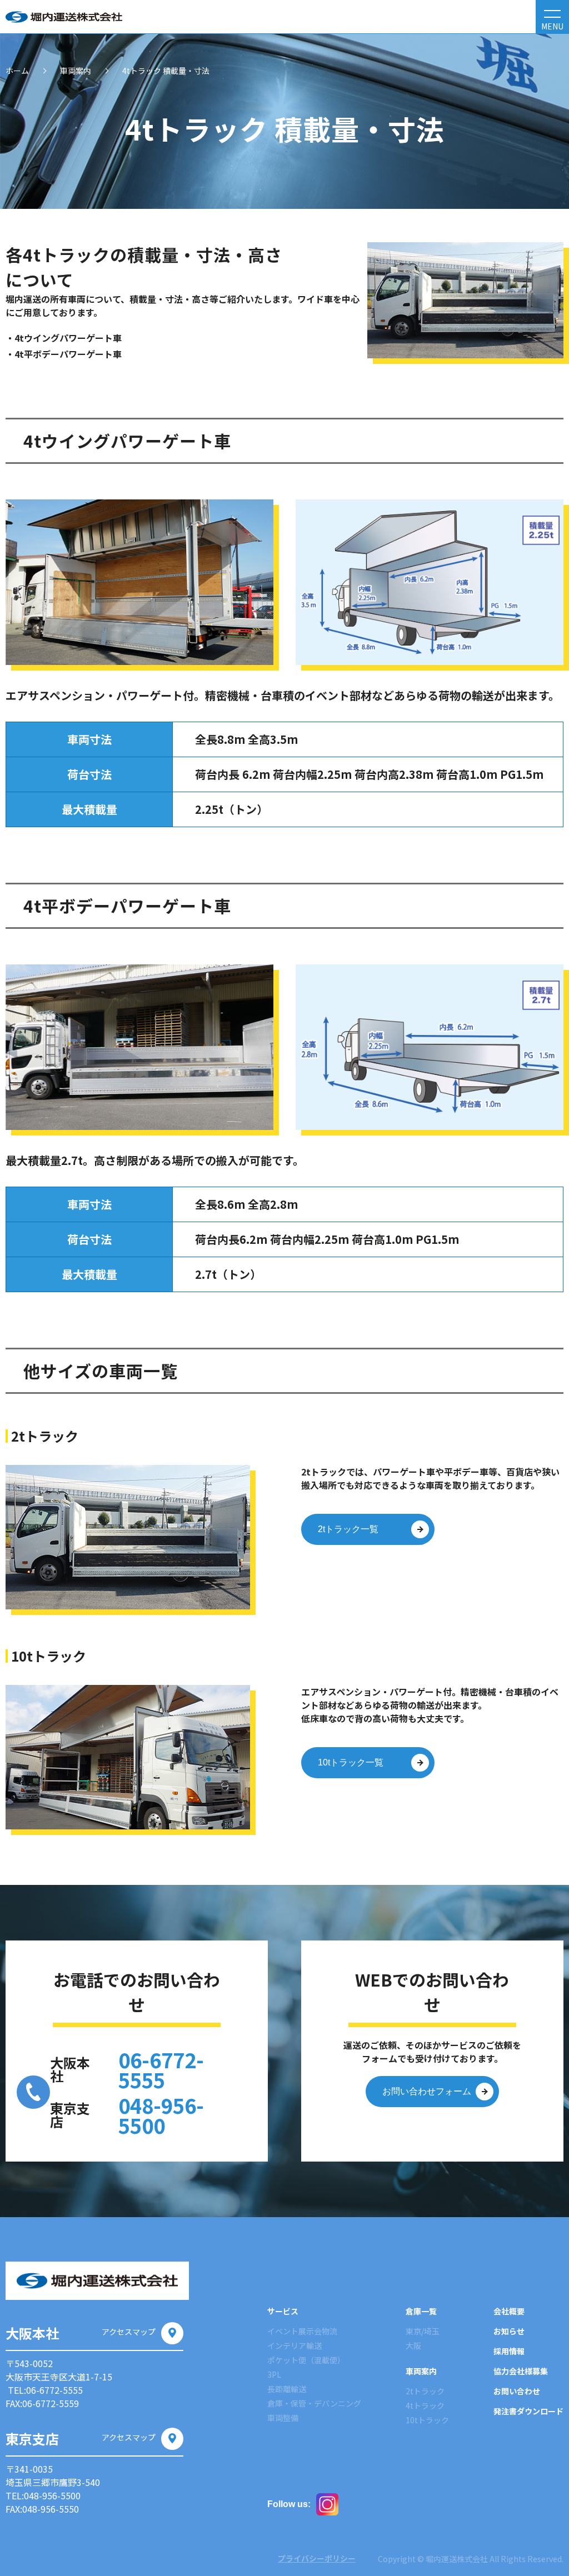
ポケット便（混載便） (306, 2360)
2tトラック (425, 2391)
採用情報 (509, 2351)
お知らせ (509, 2331)
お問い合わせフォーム (427, 2091)
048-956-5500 (161, 2115)
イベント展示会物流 (302, 2331)
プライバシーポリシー (317, 2558)
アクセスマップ (129, 2332)
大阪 (413, 2345)
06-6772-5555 (161, 2069)
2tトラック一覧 (348, 1529)
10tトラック (427, 2420)
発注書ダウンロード (528, 2411)
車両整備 (283, 2418)
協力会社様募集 (521, 2371)
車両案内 (76, 71)
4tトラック (425, 2405)
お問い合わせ (517, 2391)
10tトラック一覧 (351, 1762)
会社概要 (509, 2311)
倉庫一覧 (421, 2311)
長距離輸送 (287, 2389)
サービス (283, 2311)
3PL (274, 2374)
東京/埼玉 (423, 2331)
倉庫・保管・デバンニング (314, 2403)
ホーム (17, 71)
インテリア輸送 (295, 2345)
